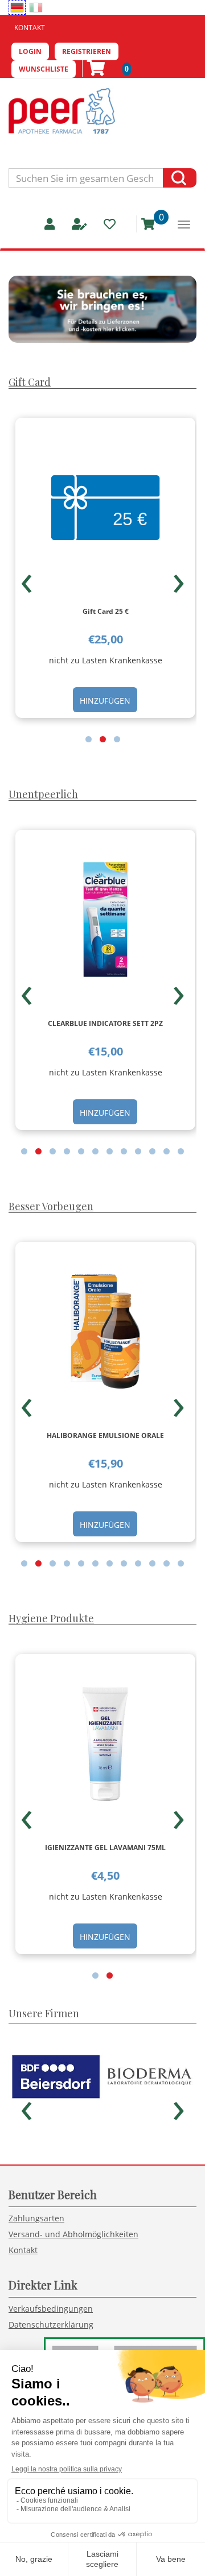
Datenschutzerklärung (51, 2324)
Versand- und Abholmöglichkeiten (73, 2234)
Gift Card (30, 382)
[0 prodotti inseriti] (144, 224)
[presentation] (26, 579)
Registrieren (87, 51)
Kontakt (30, 28)
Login (30, 51)
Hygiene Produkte (51, 1618)
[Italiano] (36, 7)
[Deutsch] (17, 7)
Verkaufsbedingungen (51, 2309)
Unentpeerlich (43, 794)
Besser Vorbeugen (51, 1206)
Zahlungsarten (36, 2218)
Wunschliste (44, 69)
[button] (89, 739)
